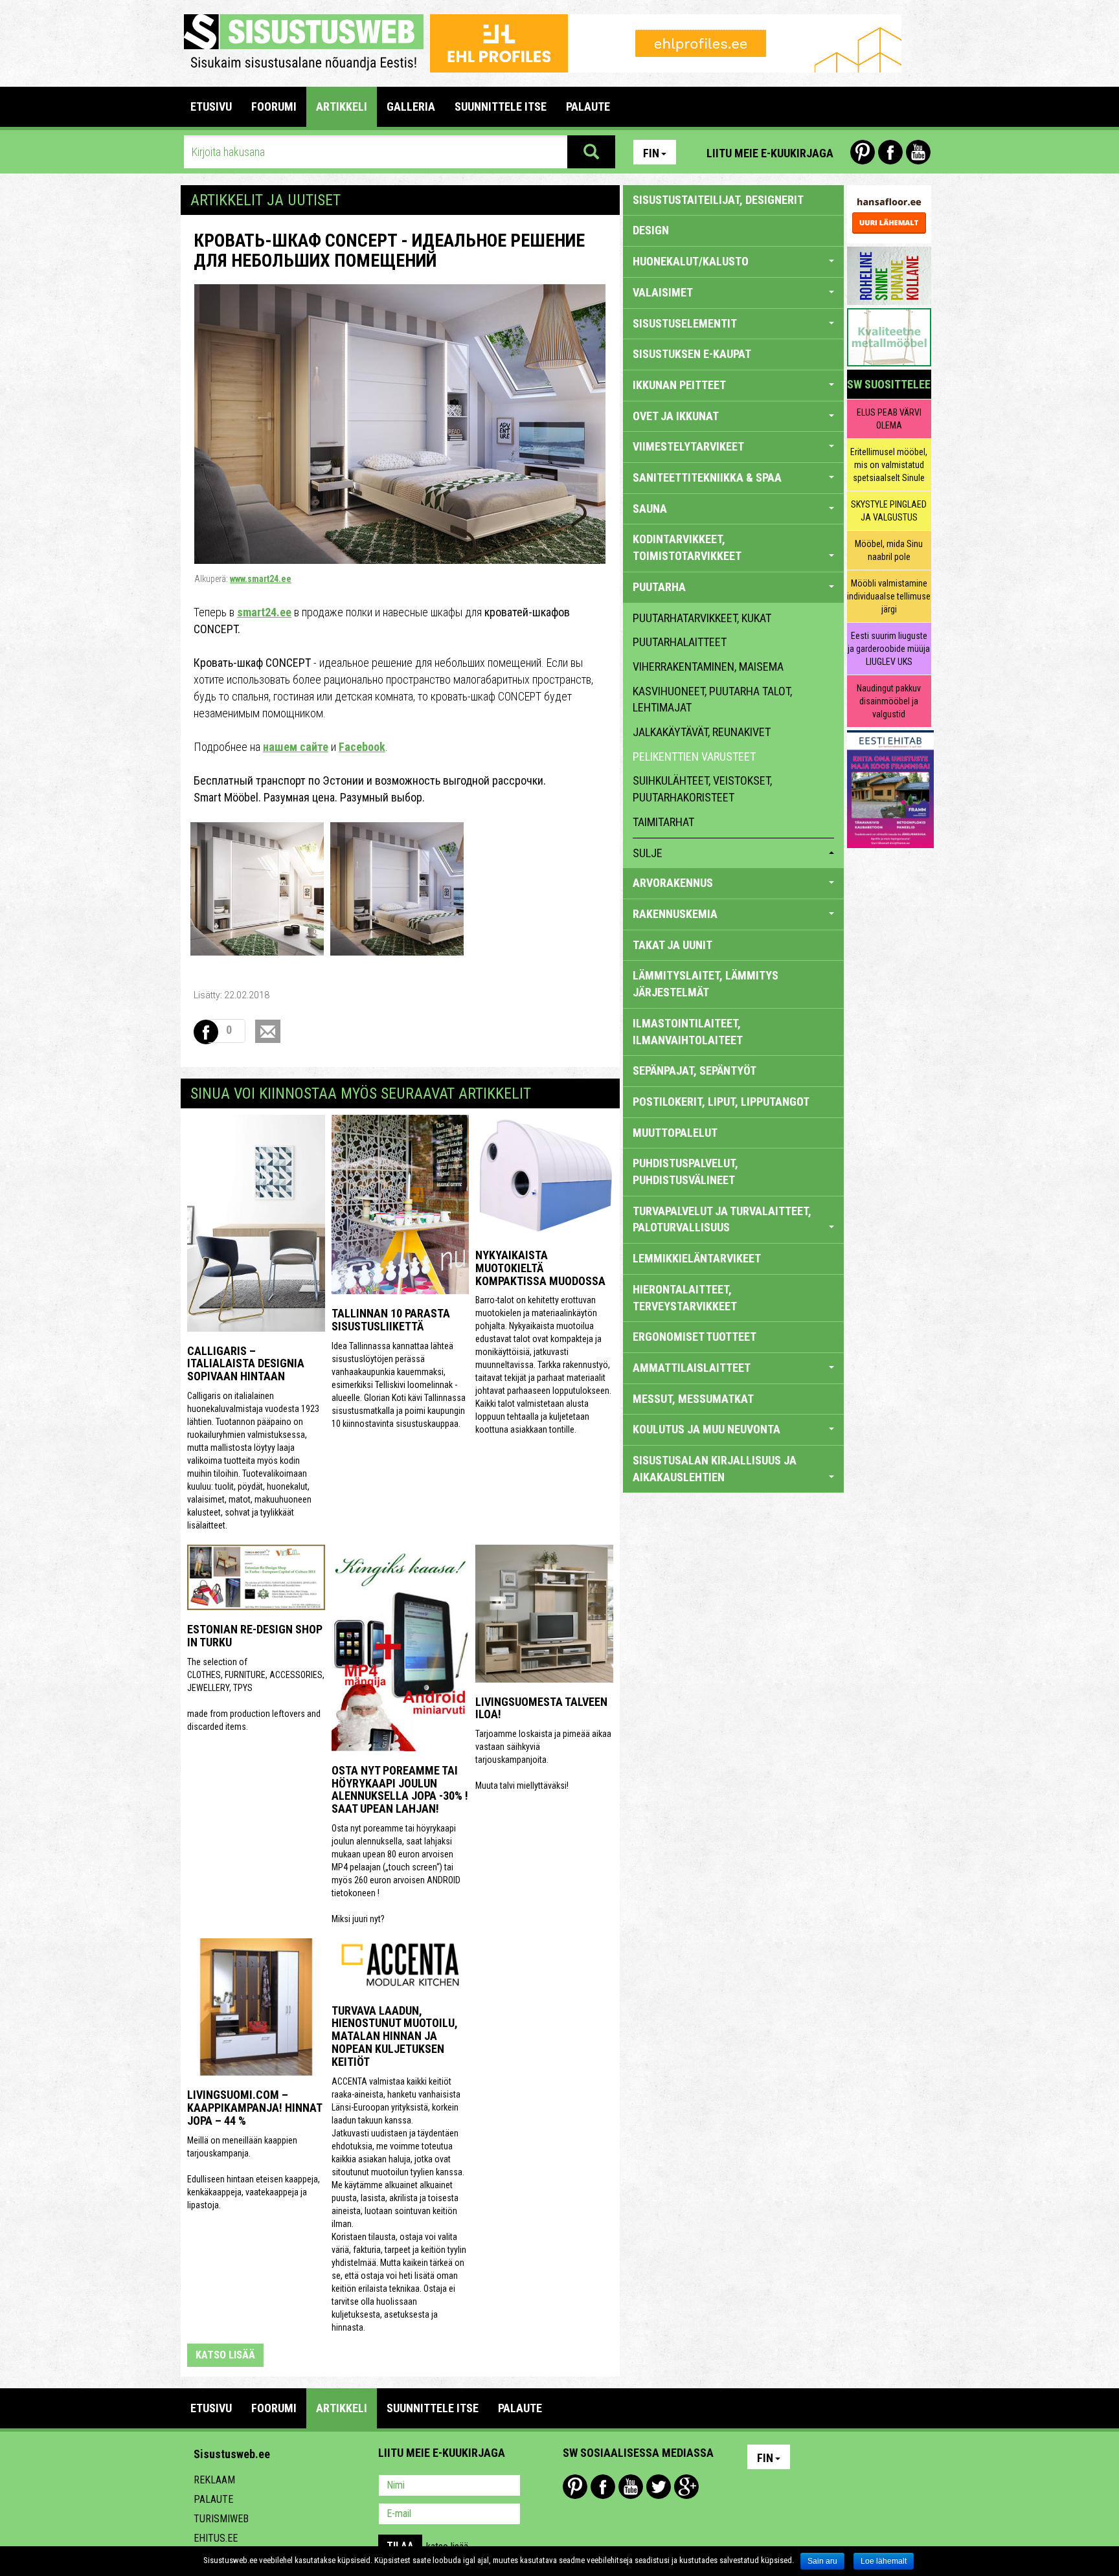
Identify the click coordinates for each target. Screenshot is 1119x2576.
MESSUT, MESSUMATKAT (693, 1399)
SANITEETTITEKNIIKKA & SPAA (707, 477)
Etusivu (211, 106)
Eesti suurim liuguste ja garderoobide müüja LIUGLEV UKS (889, 649)
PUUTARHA (659, 587)
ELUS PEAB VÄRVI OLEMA (889, 419)
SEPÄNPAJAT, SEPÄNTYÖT (695, 1070)
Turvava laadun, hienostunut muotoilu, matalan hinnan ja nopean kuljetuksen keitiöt (395, 2036)
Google (686, 2487)
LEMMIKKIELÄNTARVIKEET (697, 1258)
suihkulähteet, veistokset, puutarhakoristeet (702, 789)
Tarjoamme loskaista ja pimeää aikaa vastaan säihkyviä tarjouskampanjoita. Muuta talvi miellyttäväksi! (543, 1760)
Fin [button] (651, 153)
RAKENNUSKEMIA (675, 914)
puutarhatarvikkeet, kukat (702, 618)
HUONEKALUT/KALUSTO (691, 261)
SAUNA (650, 509)
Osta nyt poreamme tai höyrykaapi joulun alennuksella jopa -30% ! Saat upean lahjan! (400, 1789)
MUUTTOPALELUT (675, 1133)
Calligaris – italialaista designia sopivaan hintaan (246, 1364)
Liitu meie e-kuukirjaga (770, 153)
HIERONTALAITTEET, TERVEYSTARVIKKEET (685, 1298)
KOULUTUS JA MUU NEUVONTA (706, 1429)
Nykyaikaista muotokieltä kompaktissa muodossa (540, 1268)
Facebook (890, 152)
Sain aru (822, 2561)
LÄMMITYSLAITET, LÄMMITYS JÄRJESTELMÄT (706, 984)
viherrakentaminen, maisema (708, 666)
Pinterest (863, 152)
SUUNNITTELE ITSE (501, 106)
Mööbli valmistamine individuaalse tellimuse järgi (889, 596)
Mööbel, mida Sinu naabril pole (889, 550)
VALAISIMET (663, 292)
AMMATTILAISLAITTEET (692, 1368)
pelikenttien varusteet (694, 756)
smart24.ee (264, 612)
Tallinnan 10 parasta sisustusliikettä (391, 1320)
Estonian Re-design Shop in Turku (255, 1636)
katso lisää (225, 2355)
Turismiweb (221, 2519)
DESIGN (651, 230)
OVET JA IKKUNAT (676, 416)
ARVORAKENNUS (673, 883)
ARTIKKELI (342, 106)
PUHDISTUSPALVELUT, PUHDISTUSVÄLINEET (685, 1171)
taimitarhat (663, 822)
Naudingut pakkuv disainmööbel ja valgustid (889, 701)
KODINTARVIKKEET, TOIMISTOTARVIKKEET (687, 547)
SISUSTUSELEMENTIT (685, 323)
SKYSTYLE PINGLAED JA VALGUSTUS (889, 511)
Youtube (918, 152)
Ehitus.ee (216, 2538)
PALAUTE (588, 106)
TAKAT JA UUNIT (673, 945)
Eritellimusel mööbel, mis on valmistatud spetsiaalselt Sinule (889, 465)
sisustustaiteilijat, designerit (718, 200)
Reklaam (214, 2480)
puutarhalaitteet (680, 642)
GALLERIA (411, 106)
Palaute (213, 2499)
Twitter (659, 2487)
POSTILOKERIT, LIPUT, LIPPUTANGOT (721, 1102)
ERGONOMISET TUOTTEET (695, 1337)
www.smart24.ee (261, 579)
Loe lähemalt (884, 2561)
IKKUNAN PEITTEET (679, 385)
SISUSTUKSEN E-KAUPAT (692, 354)
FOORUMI (274, 106)
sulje (648, 853)
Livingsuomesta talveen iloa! (541, 1708)
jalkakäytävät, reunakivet (702, 732)
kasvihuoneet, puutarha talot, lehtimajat (712, 700)
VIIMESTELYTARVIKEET (688, 446)
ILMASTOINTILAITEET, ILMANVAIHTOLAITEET (688, 1032)
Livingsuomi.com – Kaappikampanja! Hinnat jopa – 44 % (254, 2108)
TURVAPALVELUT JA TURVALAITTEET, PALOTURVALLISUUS (722, 1219)
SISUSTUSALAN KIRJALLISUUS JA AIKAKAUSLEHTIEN (715, 1469)
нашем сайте (296, 747)
